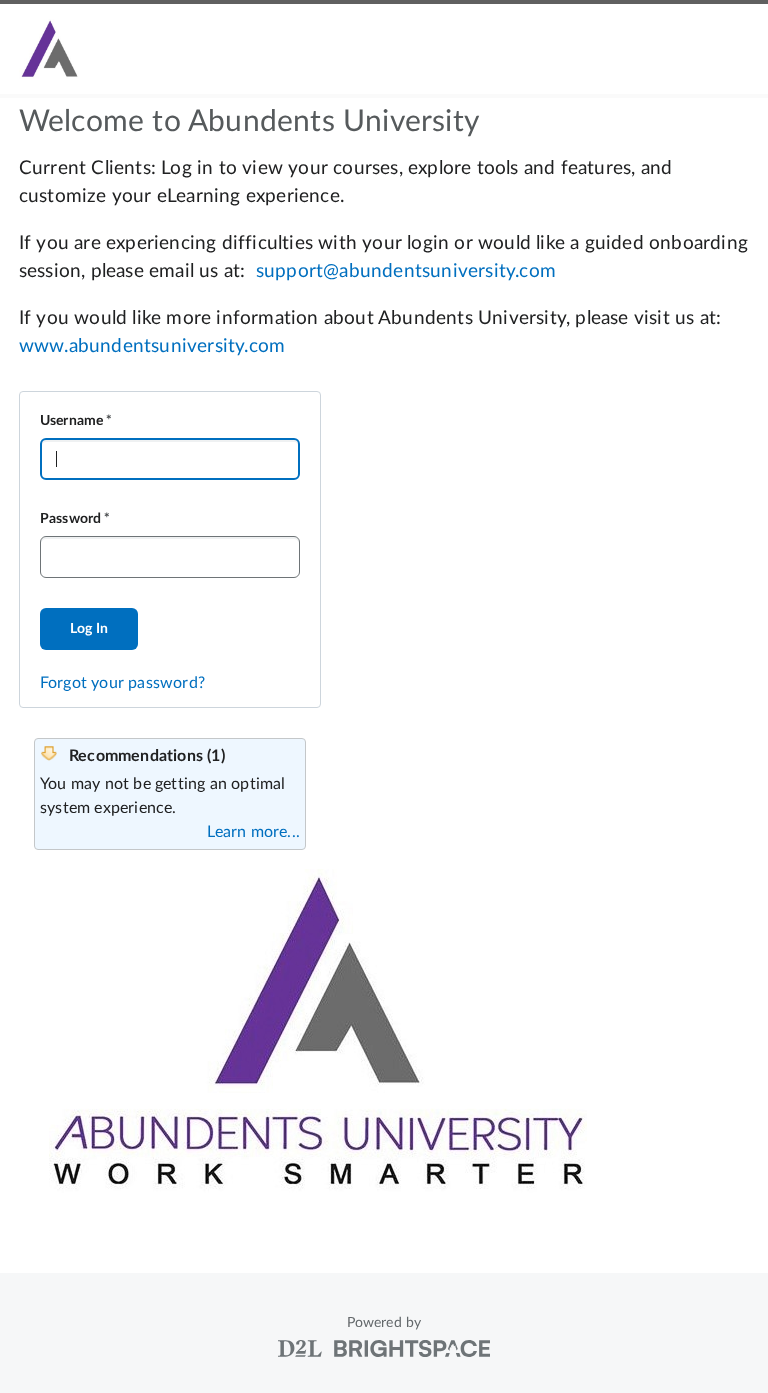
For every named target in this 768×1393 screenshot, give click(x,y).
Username (72, 421)
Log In (89, 629)
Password (71, 519)
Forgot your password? (122, 683)
